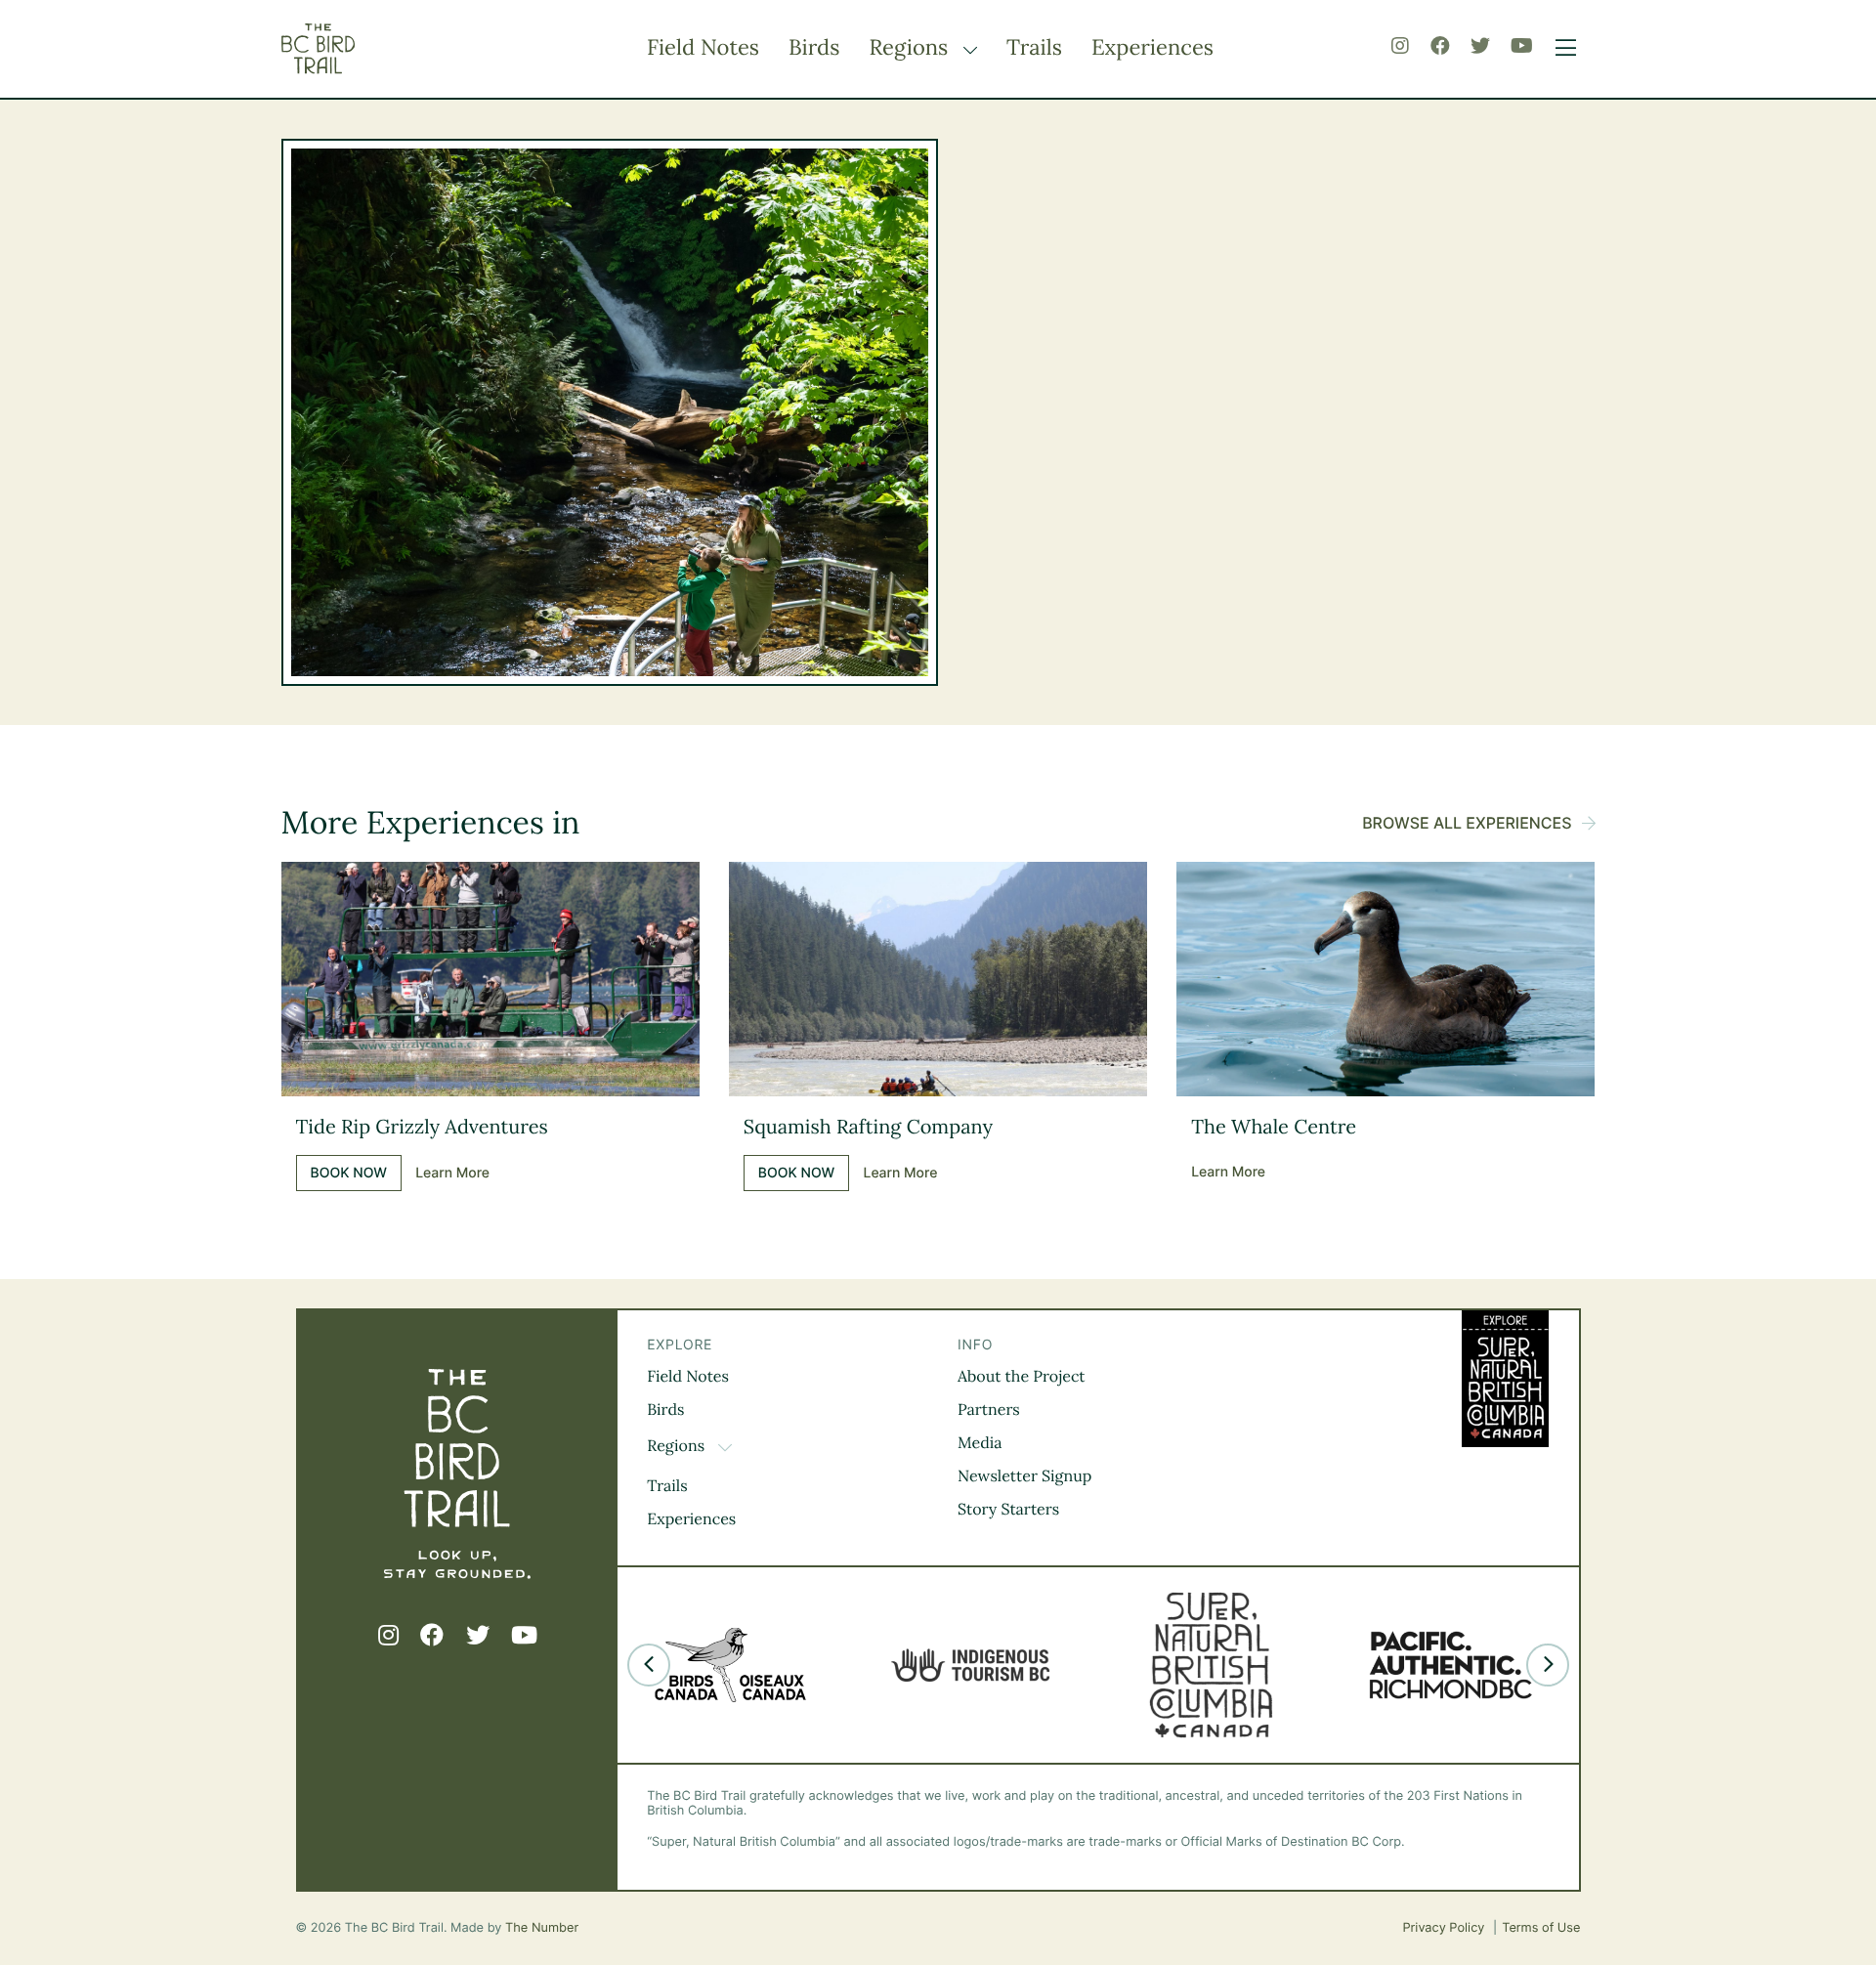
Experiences (1152, 48)
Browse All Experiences (1467, 823)
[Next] (1548, 1665)
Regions (911, 48)
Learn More (452, 1173)
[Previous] (649, 1665)
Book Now (349, 1173)
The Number (542, 1928)
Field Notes (703, 48)
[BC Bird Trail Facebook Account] (1440, 46)
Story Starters (1008, 1510)
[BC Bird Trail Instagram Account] (1400, 46)
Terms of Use (1541, 1928)
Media (980, 1443)
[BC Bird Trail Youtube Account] (1522, 46)
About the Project (1022, 1377)
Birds (814, 48)
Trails (1034, 48)
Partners (989, 1410)
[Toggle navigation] (1561, 49)
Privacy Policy (1445, 1928)
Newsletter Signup (1024, 1476)
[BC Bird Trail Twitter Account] (1480, 46)
